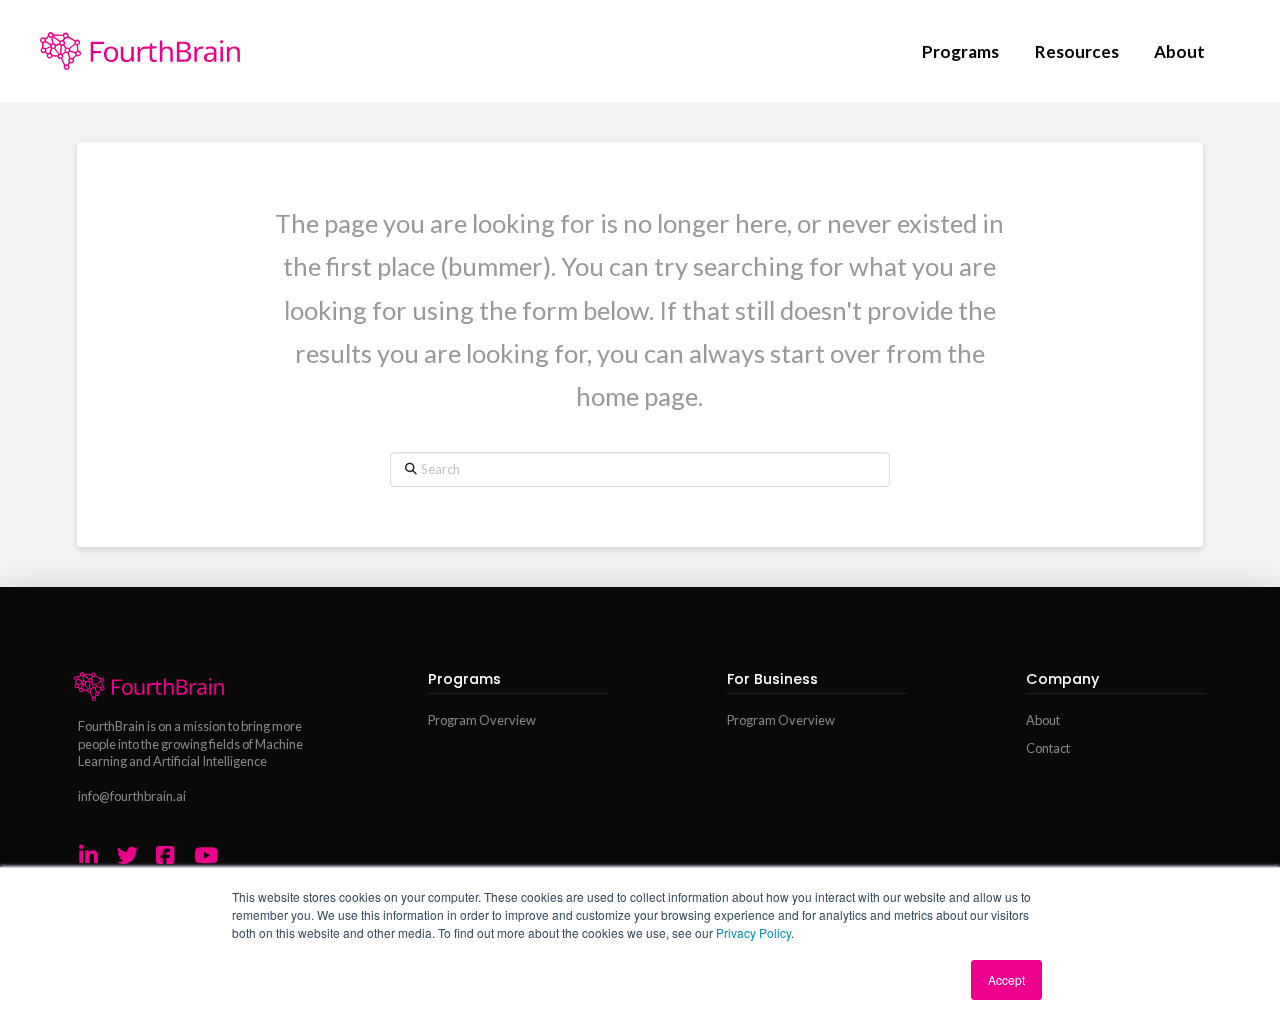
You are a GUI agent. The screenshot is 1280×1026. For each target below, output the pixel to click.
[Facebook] (165, 855)
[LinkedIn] (88, 855)
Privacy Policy (753, 932)
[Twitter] (127, 855)
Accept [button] (1006, 979)
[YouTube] (206, 855)
